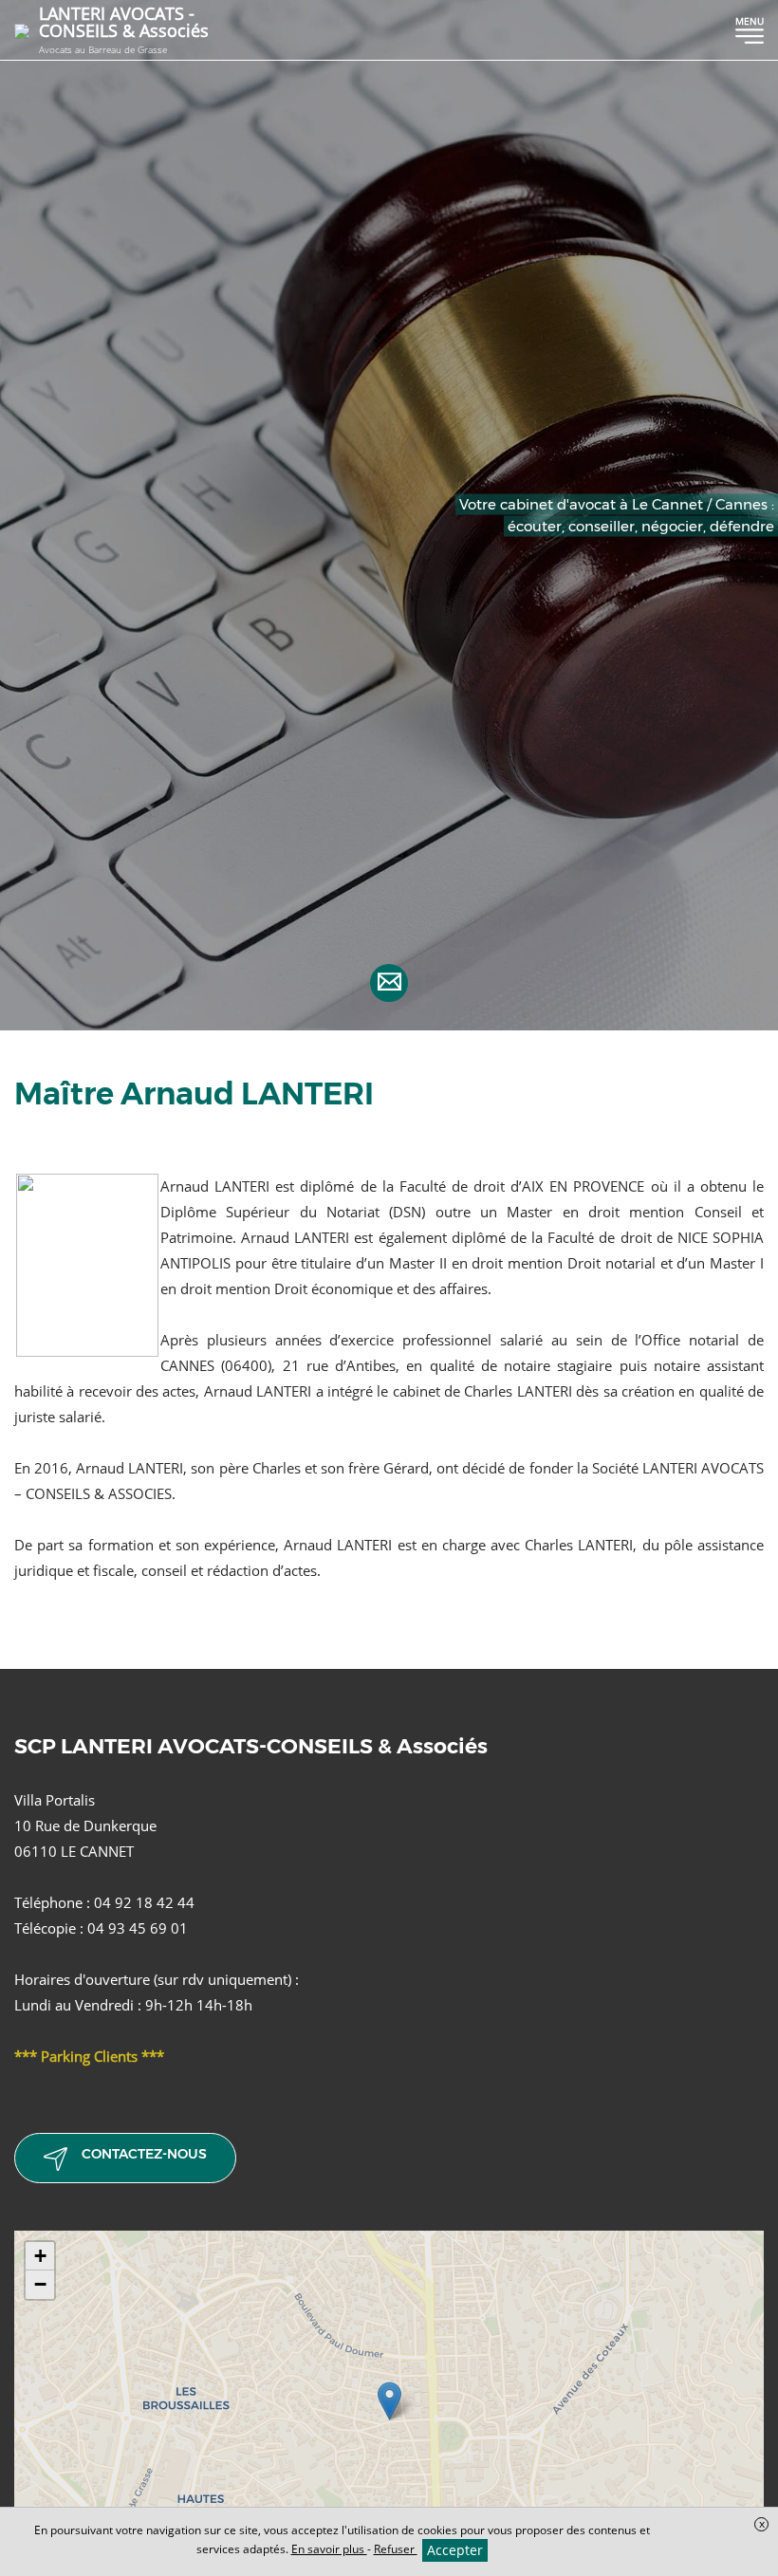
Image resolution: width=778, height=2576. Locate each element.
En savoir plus (329, 2549)
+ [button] (40, 2256)
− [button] (40, 2284)
